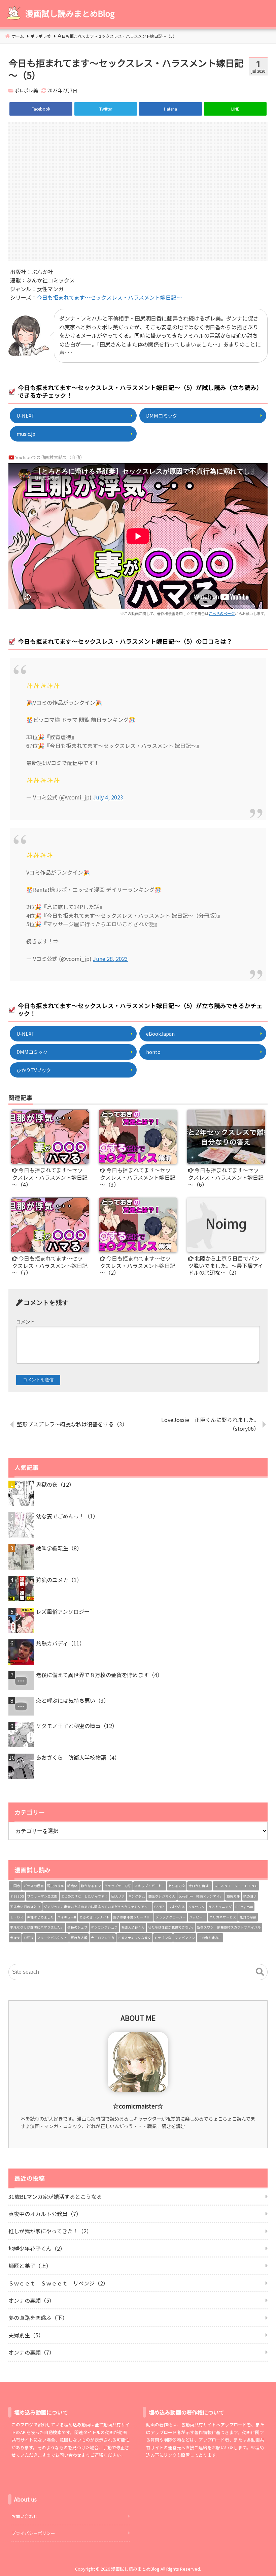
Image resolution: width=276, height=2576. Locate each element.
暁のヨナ (250, 1896)
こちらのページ (222, 613)
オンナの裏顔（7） (31, 2352)
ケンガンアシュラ (104, 1927)
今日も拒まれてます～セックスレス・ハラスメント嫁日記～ (109, 297)
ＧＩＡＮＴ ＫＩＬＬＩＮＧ (236, 1886)
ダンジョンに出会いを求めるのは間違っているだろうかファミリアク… (97, 1907)
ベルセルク (197, 1907)
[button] (260, 1972)
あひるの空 (177, 1886)
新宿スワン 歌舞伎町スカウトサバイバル (229, 1927)
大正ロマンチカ (103, 1938)
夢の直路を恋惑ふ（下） (38, 2317)
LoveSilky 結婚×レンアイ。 (201, 1896)
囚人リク (118, 1896)
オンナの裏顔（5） (31, 2300)
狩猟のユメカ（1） (59, 1580)
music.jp (26, 434)
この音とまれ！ (210, 1938)
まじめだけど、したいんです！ (84, 1896)
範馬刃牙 (233, 1896)
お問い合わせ (25, 2516)
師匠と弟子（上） (30, 2266)
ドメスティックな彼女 (134, 1938)
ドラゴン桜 (163, 1938)
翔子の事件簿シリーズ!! (133, 1917)
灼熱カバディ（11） (60, 1643)
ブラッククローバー (171, 1917)
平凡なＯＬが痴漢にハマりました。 (37, 1927)
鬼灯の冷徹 (248, 1917)
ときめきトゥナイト (95, 1917)
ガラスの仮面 (34, 1886)
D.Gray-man (244, 1907)
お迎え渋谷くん (133, 1927)
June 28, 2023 (110, 959)
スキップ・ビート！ (150, 1886)
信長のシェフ (77, 1927)
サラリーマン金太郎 (42, 1896)
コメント (26, 1322)
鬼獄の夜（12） (55, 1484)
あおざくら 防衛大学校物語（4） (78, 1757)
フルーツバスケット (52, 1938)
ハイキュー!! (67, 1917)
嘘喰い (72, 1886)
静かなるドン (91, 1886)
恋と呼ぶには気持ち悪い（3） (73, 1700)
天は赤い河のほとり (25, 1907)
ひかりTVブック (34, 1070)
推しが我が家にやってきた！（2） (50, 2231)
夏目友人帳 (79, 1938)
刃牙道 (29, 1938)
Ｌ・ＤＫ (17, 1917)
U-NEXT (26, 415)
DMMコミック (162, 415)
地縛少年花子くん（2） (37, 2248)
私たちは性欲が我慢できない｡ (171, 1927)
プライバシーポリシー (33, 2533)
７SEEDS (17, 1896)
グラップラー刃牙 (118, 1886)
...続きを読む (172, 2126)
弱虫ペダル (56, 1886)
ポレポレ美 (26, 90)
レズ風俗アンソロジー (63, 1611)
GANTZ (160, 1907)
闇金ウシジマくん (162, 1896)
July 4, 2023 (108, 797)
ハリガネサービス (223, 1917)
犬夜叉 (15, 1938)
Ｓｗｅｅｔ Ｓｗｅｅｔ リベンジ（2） (58, 2283)
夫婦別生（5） (26, 2335)
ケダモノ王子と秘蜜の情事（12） (77, 1726)
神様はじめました (40, 1917)
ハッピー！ (198, 1917)
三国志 (15, 1886)
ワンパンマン (185, 1938)
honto (153, 1052)
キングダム (137, 1896)
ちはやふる (176, 1907)
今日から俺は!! (200, 1886)
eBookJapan (160, 1034)
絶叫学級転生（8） (59, 1548)
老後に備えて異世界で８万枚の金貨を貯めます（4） (99, 1675)
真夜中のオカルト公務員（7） (45, 2214)
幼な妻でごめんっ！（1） (67, 1516)
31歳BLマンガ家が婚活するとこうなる (55, 2196)
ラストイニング (220, 1907)
